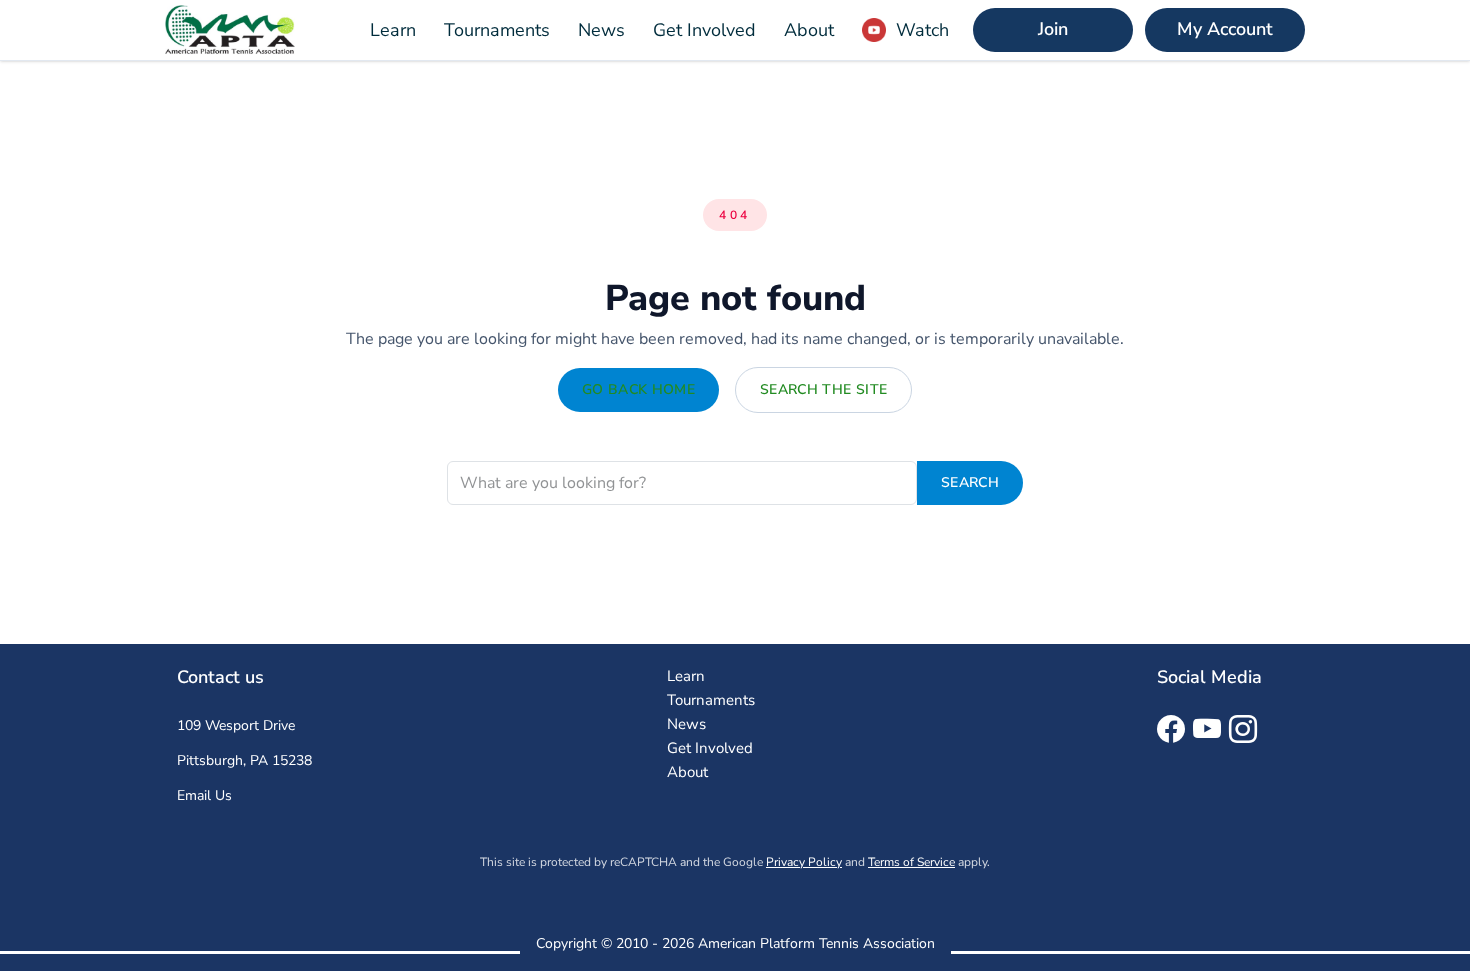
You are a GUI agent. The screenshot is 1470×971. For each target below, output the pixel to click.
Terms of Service (911, 862)
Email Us (204, 795)
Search (970, 482)
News (601, 30)
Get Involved (704, 30)
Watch (922, 30)
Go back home (638, 389)
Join (1053, 29)
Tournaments (497, 30)
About (809, 30)
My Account (1225, 29)
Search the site (823, 389)
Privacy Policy (804, 862)
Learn (393, 30)
